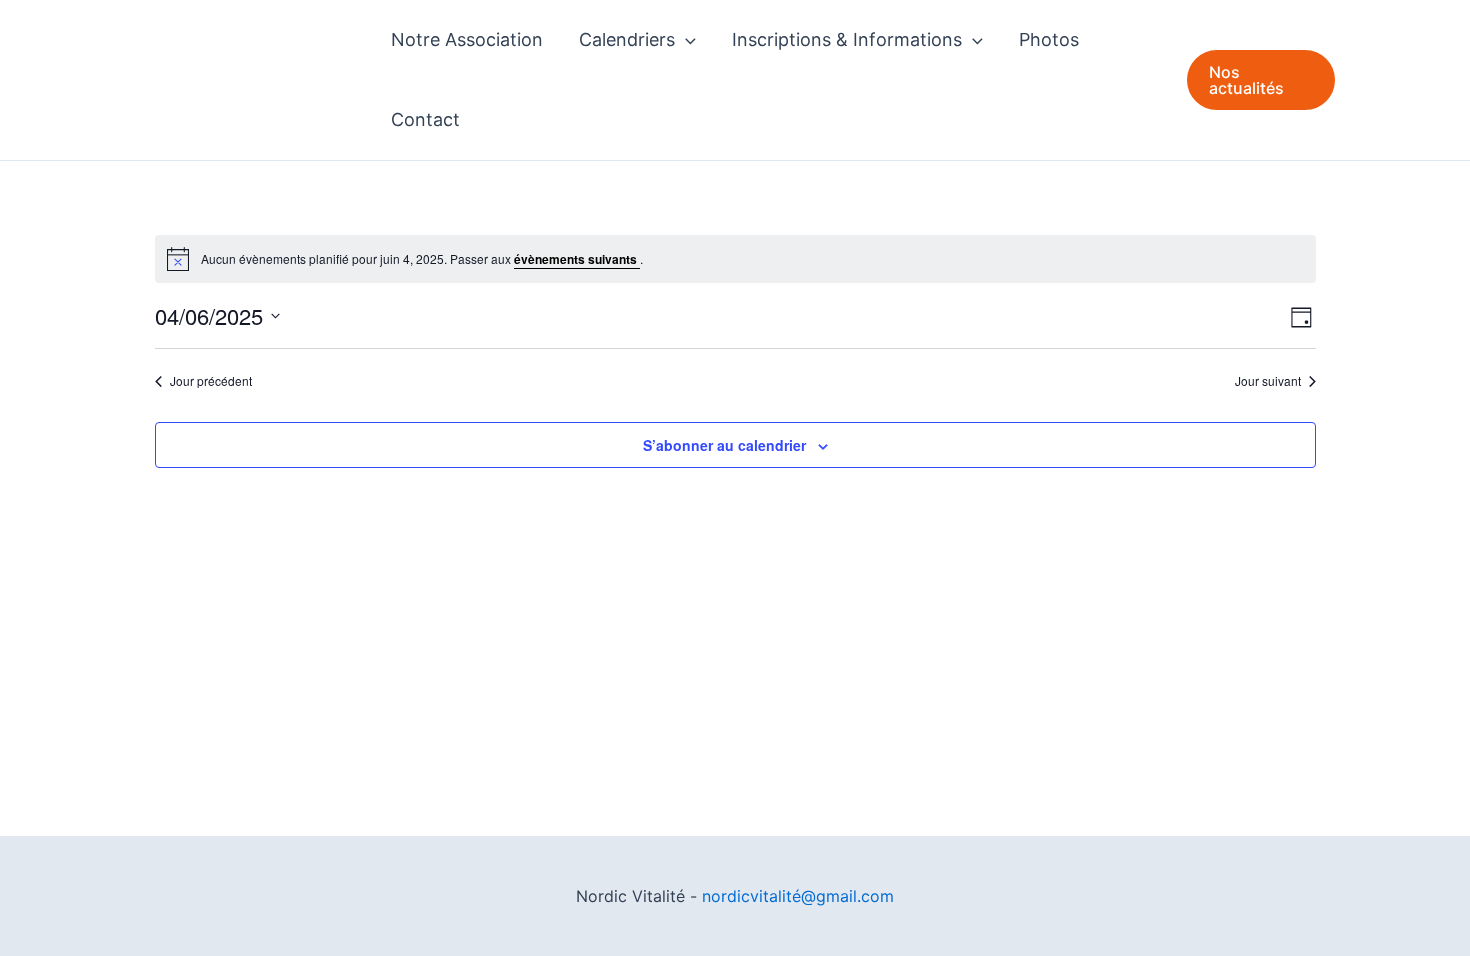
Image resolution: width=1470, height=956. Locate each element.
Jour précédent (211, 381)
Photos (1049, 39)
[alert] (735, 259)
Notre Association (467, 39)
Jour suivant (1268, 381)
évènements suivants (577, 259)
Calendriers (627, 39)
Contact (425, 119)
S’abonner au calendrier (724, 445)
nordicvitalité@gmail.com (798, 896)
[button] (685, 40)
